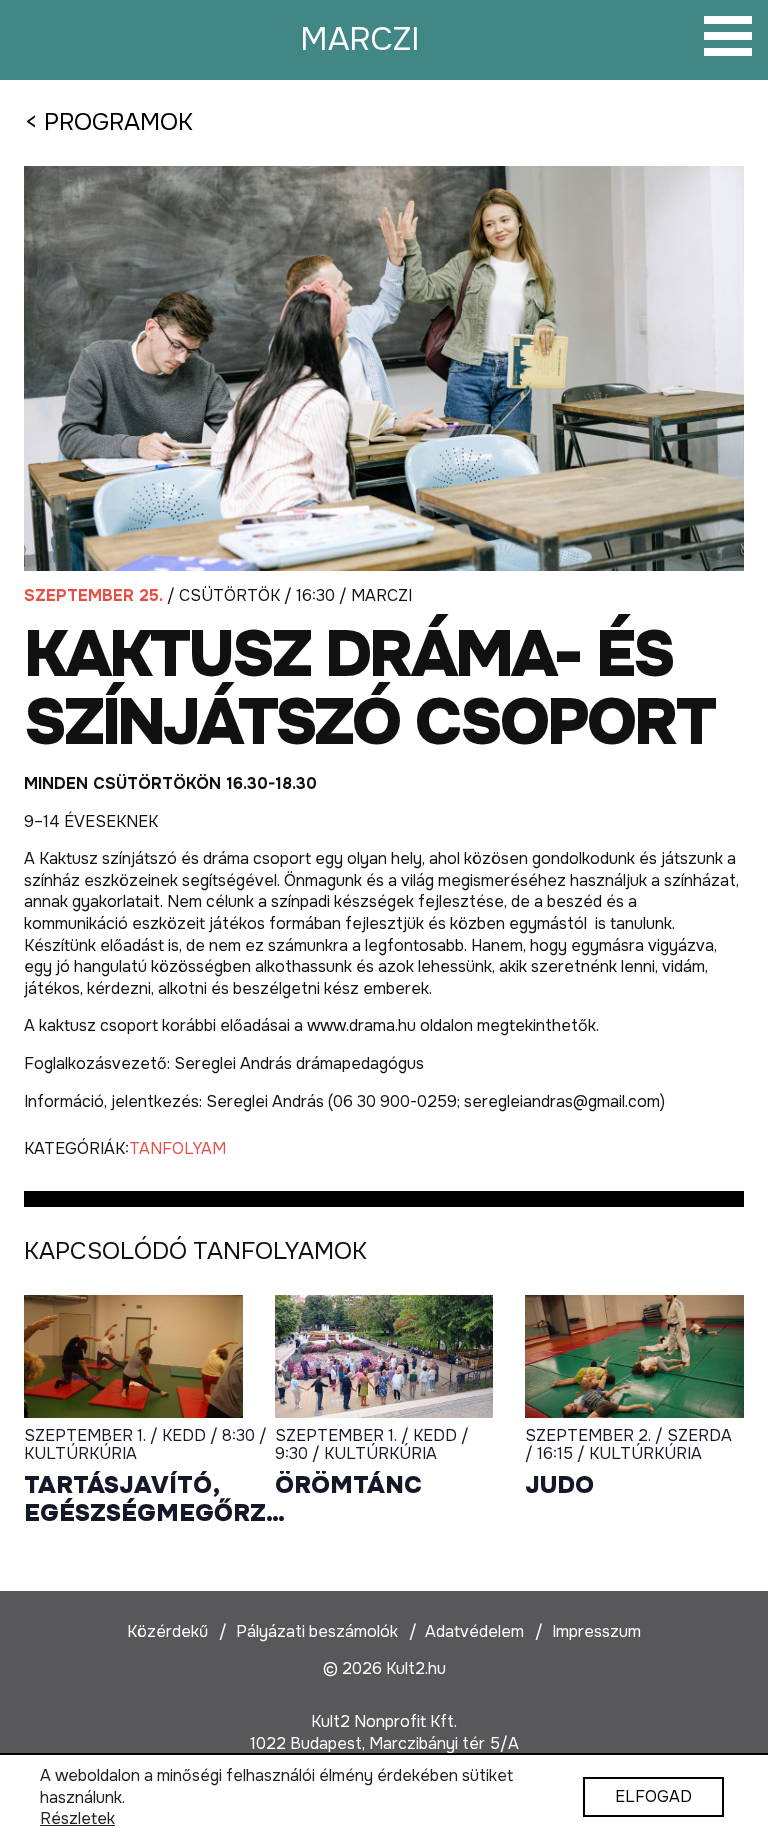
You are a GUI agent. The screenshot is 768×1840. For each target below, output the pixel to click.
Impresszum (596, 1631)
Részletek (77, 1818)
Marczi (360, 39)
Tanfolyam (177, 1148)
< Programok (108, 122)
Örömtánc (348, 1485)
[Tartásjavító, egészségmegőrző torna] (133, 1356)
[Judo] (634, 1356)
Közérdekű (167, 1631)
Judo (559, 1485)
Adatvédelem (474, 1631)
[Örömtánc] (384, 1356)
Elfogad (653, 1797)
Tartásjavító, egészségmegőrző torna (154, 1499)
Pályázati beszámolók (317, 1631)
